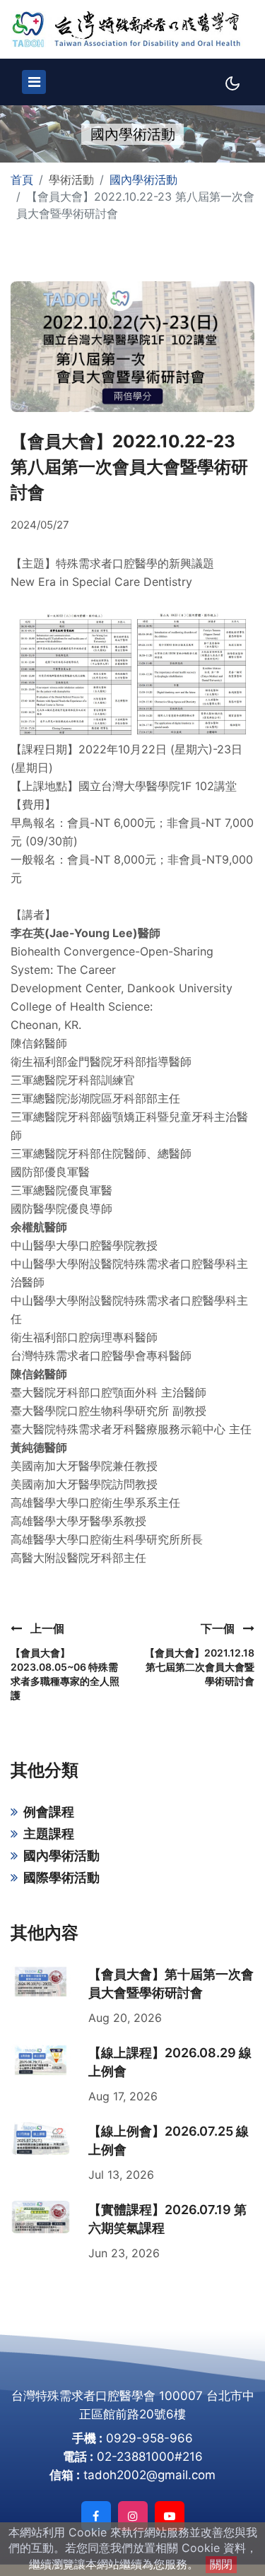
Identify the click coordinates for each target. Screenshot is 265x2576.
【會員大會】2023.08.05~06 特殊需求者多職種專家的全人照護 (65, 1674)
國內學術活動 (143, 180)
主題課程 (49, 1834)
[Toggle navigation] (34, 82)
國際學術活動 (61, 1877)
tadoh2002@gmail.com (149, 2475)
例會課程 (49, 1812)
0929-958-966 (149, 2438)
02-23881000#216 (150, 2457)
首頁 (22, 180)
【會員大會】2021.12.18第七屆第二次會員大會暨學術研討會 (200, 1667)
